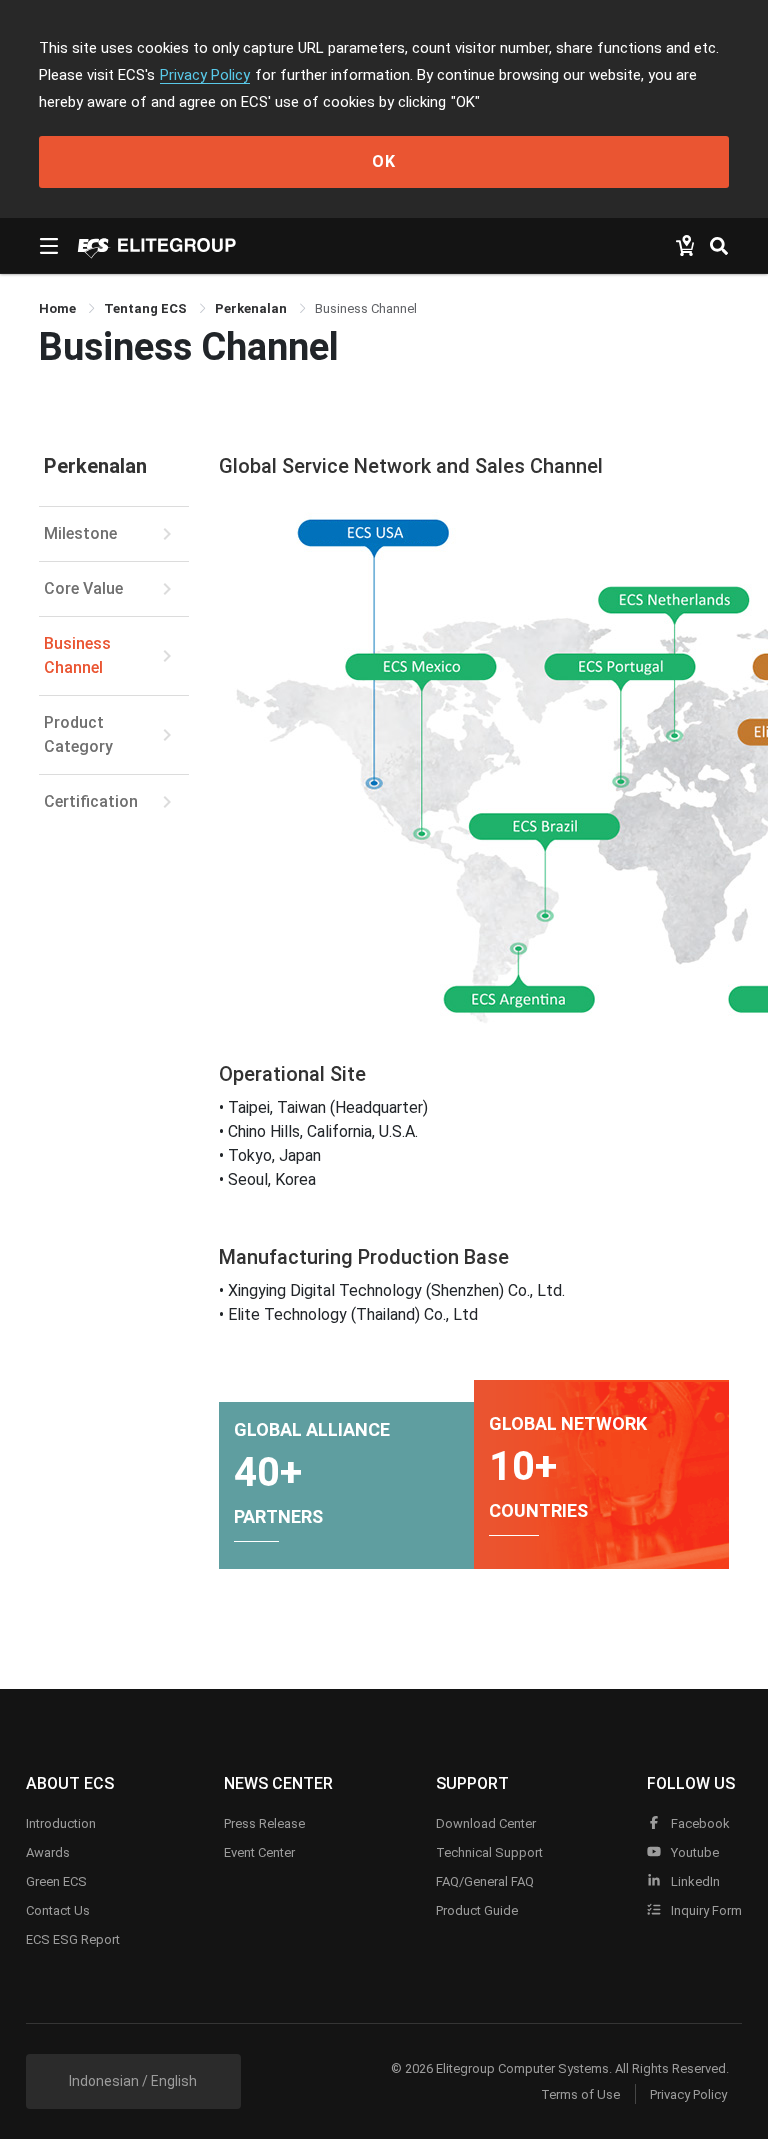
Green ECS (56, 1881)
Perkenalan (95, 466)
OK (384, 161)
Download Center (486, 1823)
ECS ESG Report (73, 1939)
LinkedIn (694, 1881)
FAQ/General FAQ (485, 1881)
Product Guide (477, 1910)
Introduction (61, 1823)
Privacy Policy (205, 75)
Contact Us (58, 1910)
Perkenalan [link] (252, 308)
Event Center (259, 1852)
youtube (693, 1852)
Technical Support (489, 1852)
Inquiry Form (705, 1910)
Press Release (264, 1823)
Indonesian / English (133, 2081)
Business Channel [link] (366, 308)
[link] (147, 308)
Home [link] (59, 308)
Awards (48, 1852)
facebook (699, 1823)
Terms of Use (580, 2094)
